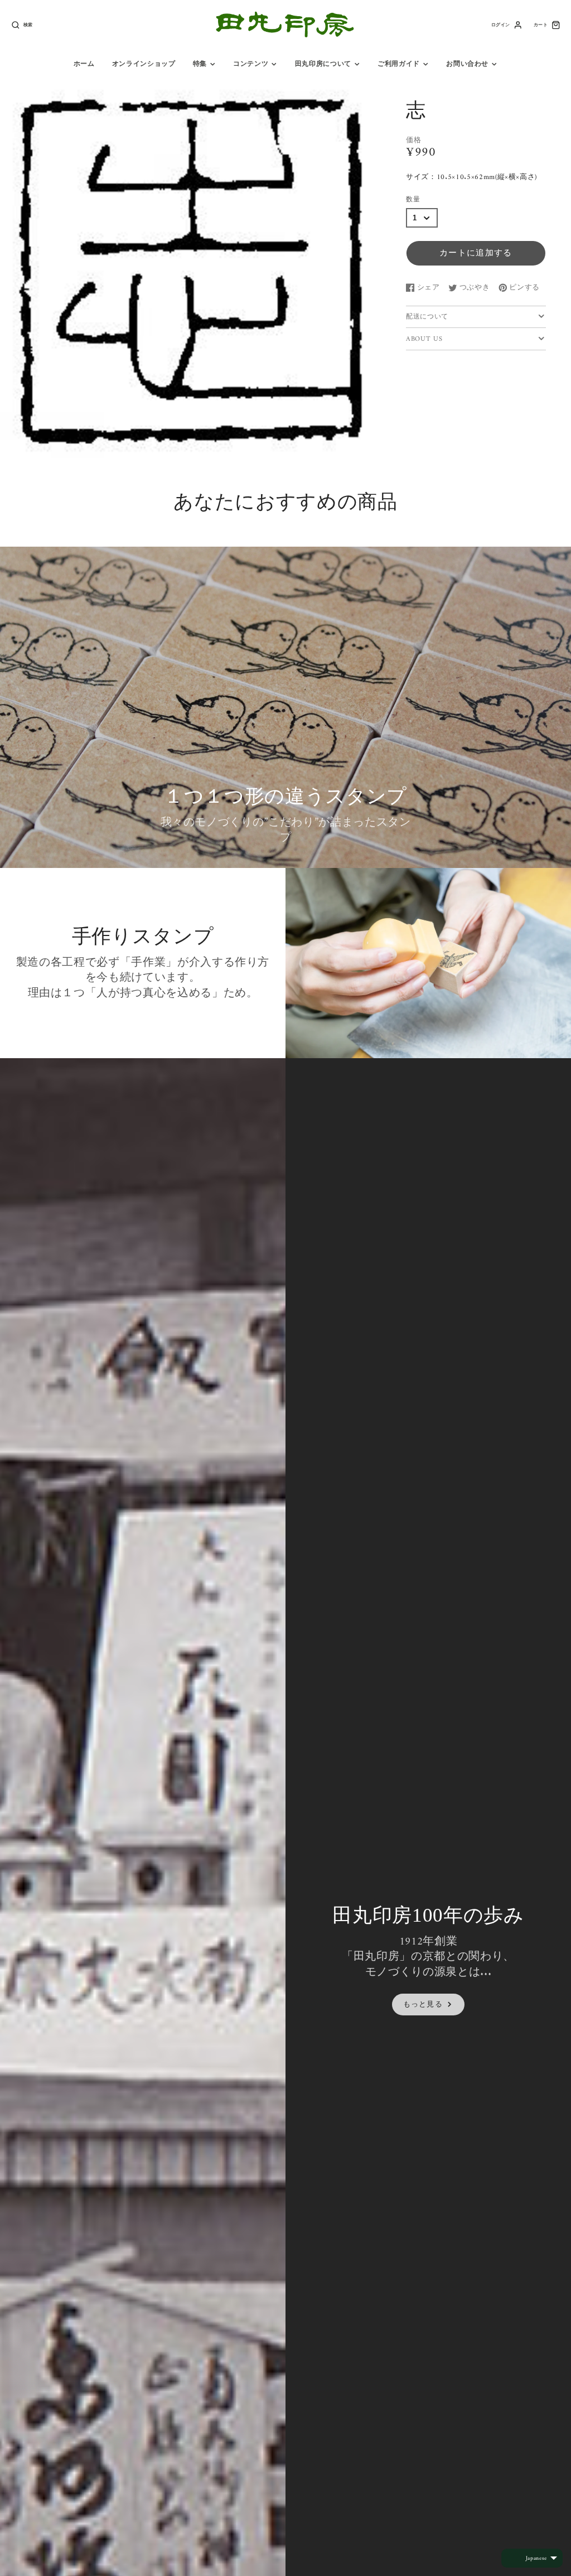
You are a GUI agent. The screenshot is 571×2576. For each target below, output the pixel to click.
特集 (200, 64)
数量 (413, 200)
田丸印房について (323, 64)
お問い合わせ (467, 64)
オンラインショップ (144, 64)
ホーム (84, 64)
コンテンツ (251, 64)
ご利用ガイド (399, 64)
